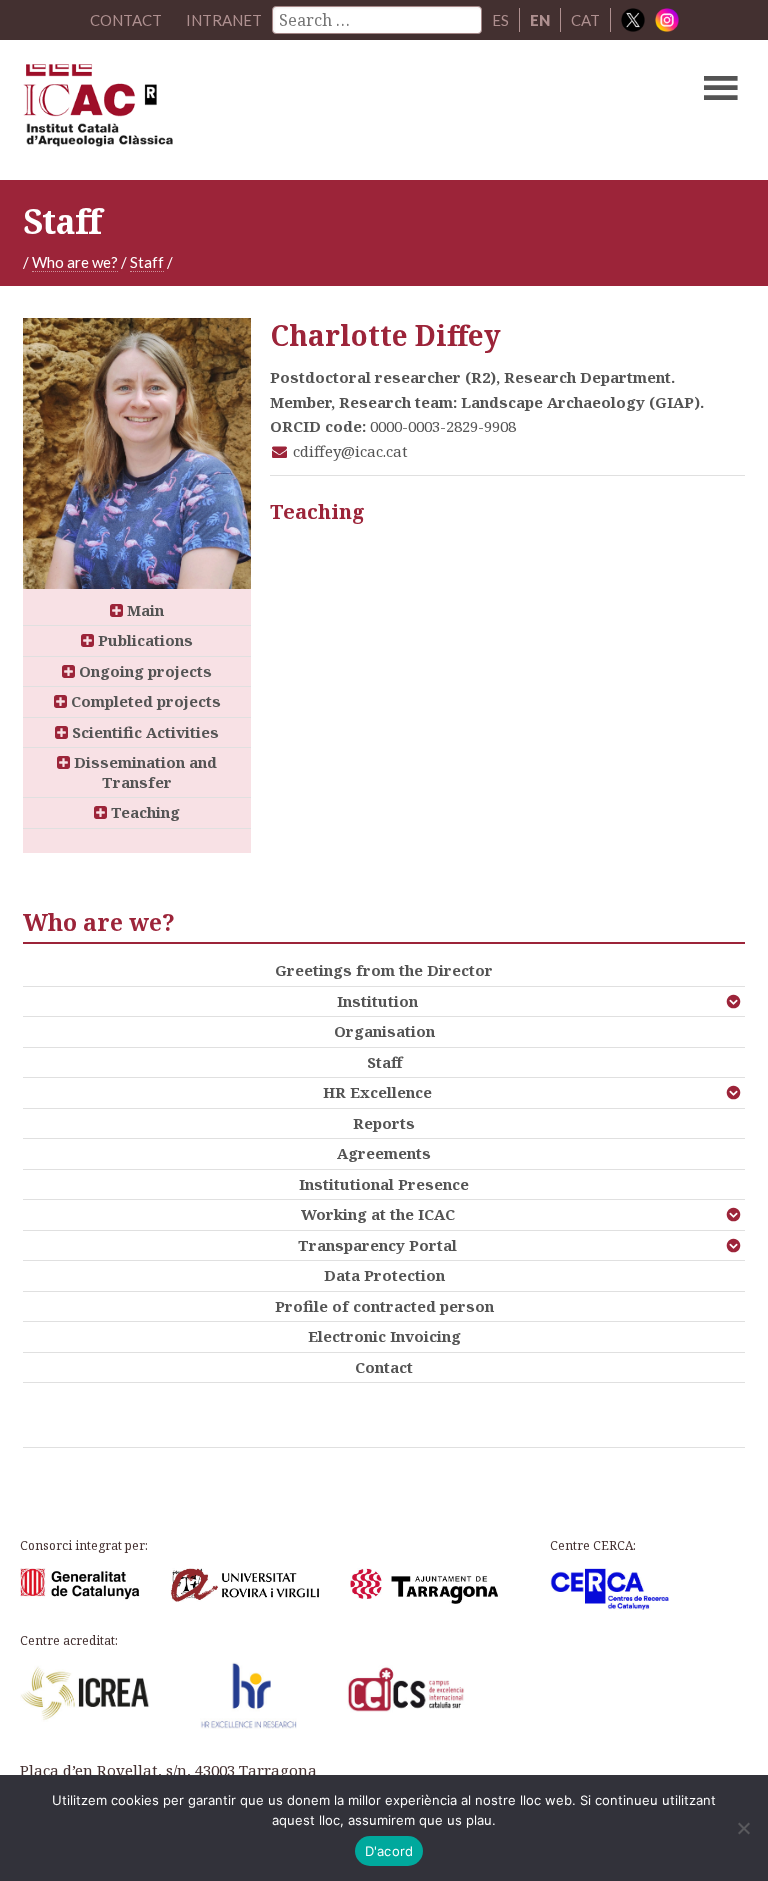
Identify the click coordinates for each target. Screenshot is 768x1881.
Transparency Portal (377, 1245)
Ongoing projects (143, 671)
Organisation (384, 1031)
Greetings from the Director (384, 970)
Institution (377, 1001)
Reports (384, 1123)
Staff (147, 262)
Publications (143, 640)
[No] (743, 1828)
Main (143, 610)
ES (500, 20)
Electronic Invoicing (384, 1336)
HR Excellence (377, 1092)
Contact (384, 1367)
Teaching (143, 812)
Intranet (224, 20)
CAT (585, 20)
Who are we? (75, 262)
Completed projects (144, 701)
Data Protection (384, 1275)
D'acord (389, 1851)
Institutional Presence (384, 1184)
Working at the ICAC (378, 1214)
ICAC (307, 110)
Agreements (384, 1153)
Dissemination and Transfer (143, 772)
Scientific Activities (143, 732)
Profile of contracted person (384, 1306)
